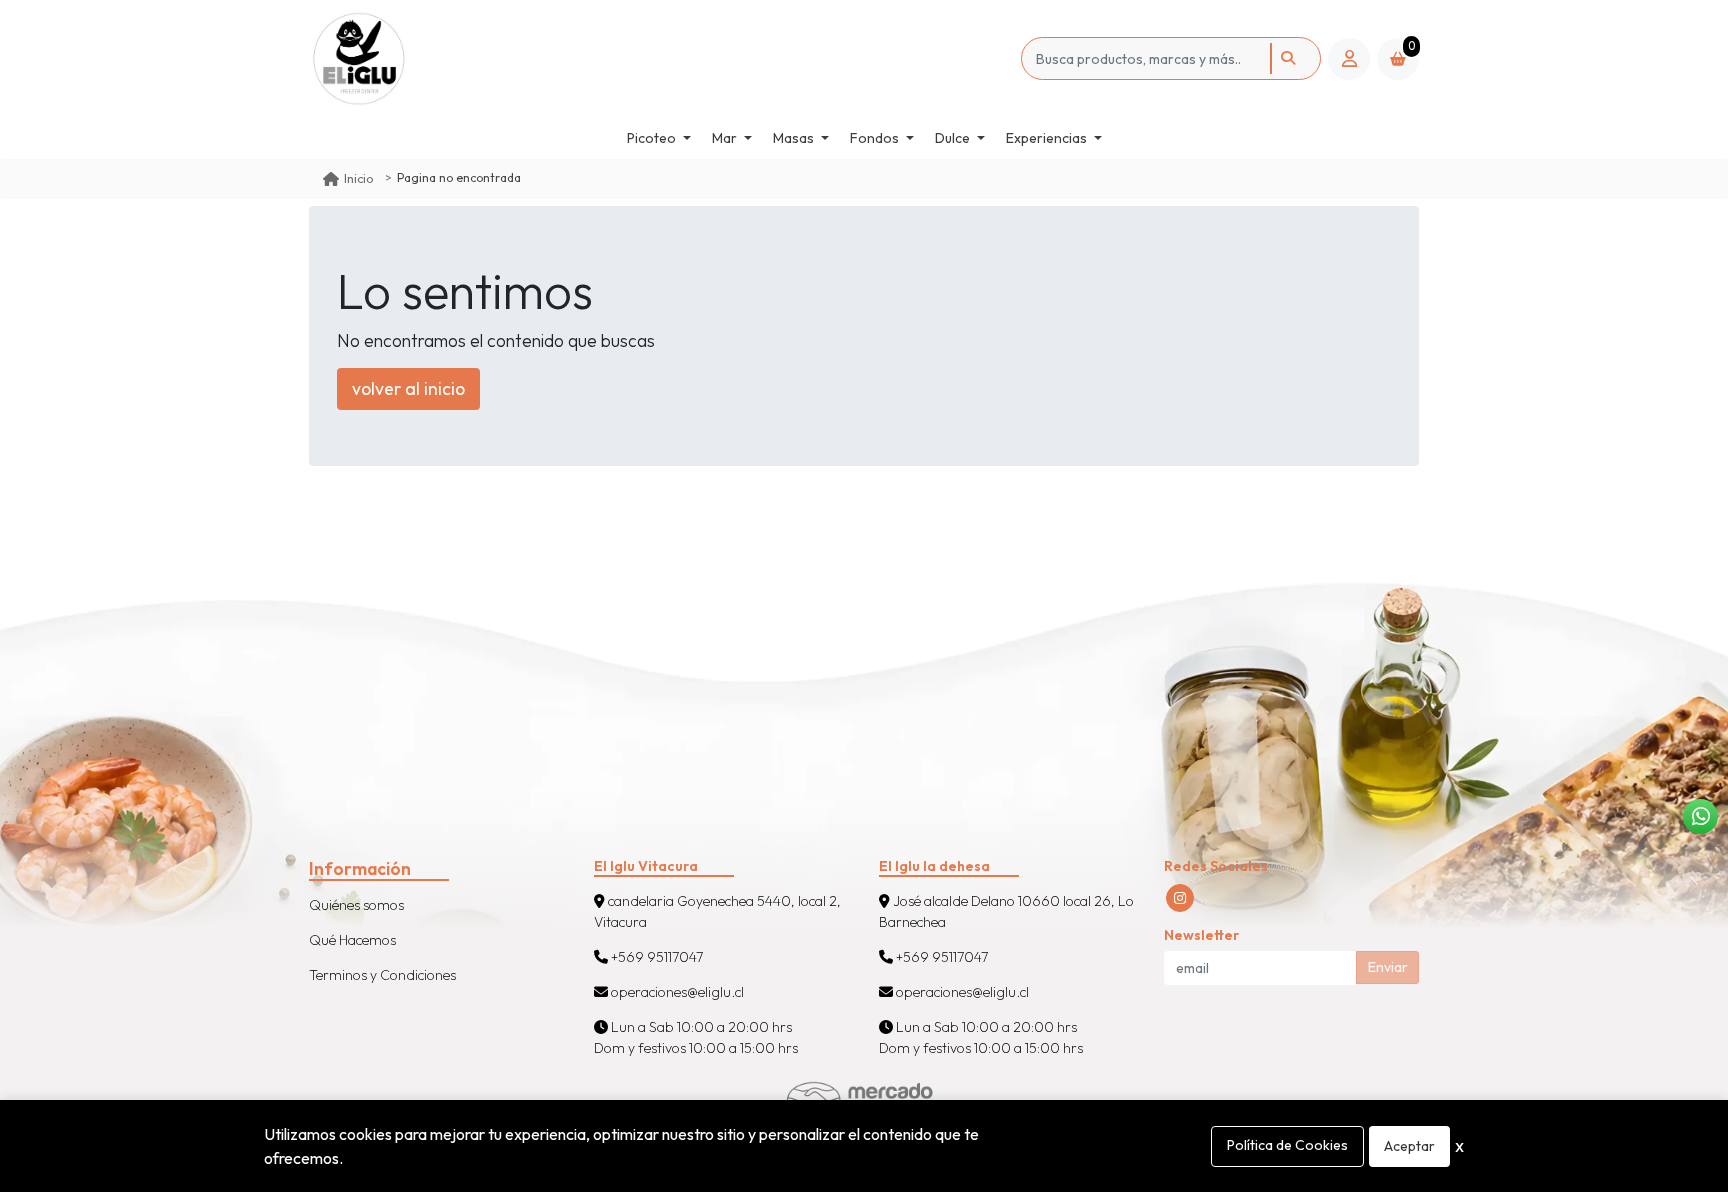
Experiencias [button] (1046, 138)
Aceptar (1409, 1146)
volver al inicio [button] (408, 388)
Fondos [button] (874, 138)
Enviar (1388, 967)
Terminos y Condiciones (382, 975)
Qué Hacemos (352, 940)
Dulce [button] (952, 138)
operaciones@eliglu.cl (676, 992)
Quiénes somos (356, 905)
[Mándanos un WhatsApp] (1700, 816)
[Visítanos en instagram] (1180, 898)
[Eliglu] (386, 58)
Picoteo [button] (651, 138)
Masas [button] (793, 138)
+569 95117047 (655, 957)
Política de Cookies (1287, 1145)
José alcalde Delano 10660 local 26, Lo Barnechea (1006, 911)
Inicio (358, 178)
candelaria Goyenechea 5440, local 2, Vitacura (717, 911)
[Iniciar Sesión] (1349, 59)
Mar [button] (724, 138)
